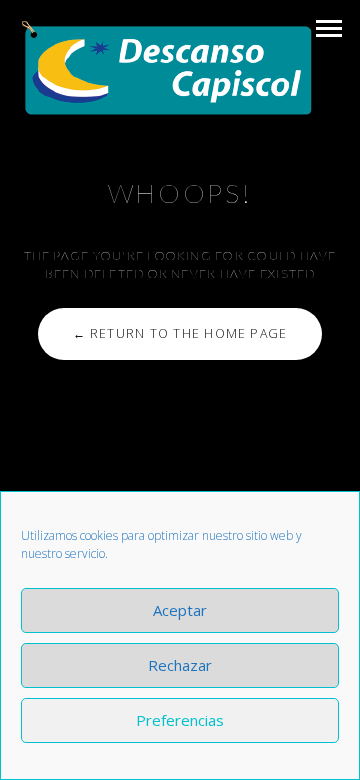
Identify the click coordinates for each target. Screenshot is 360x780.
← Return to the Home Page (180, 333)
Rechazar (180, 665)
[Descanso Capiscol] (167, 68)
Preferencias (180, 720)
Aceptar (180, 610)
